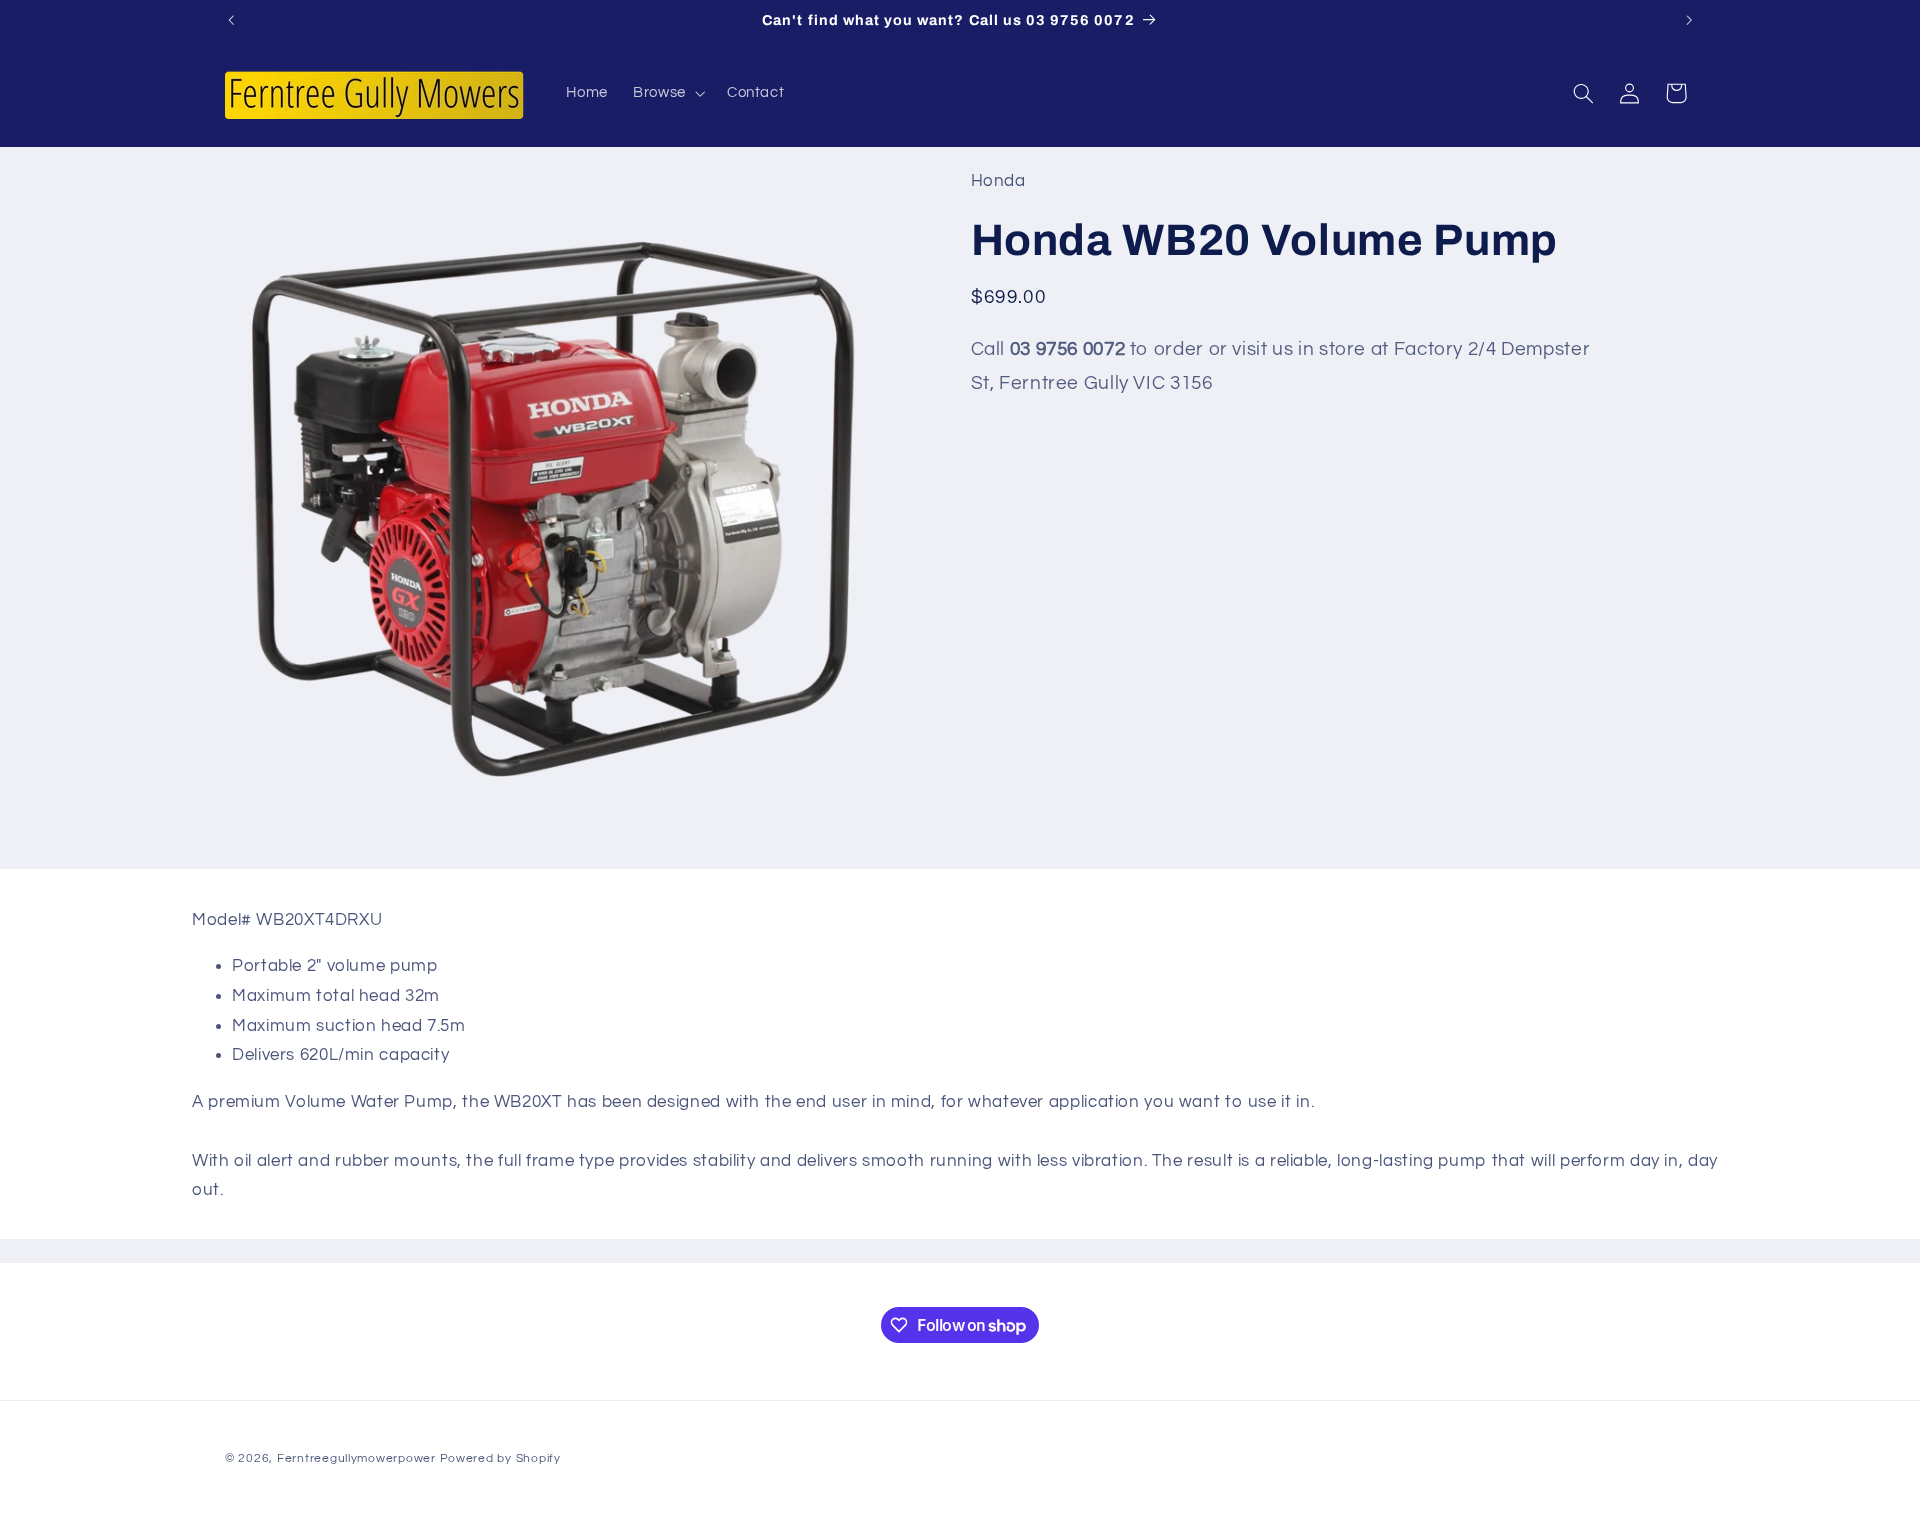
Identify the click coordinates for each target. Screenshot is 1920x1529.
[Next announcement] (1689, 20)
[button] (668, 93)
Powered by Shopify (500, 1457)
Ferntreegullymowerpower (356, 1457)
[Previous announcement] (231, 20)
